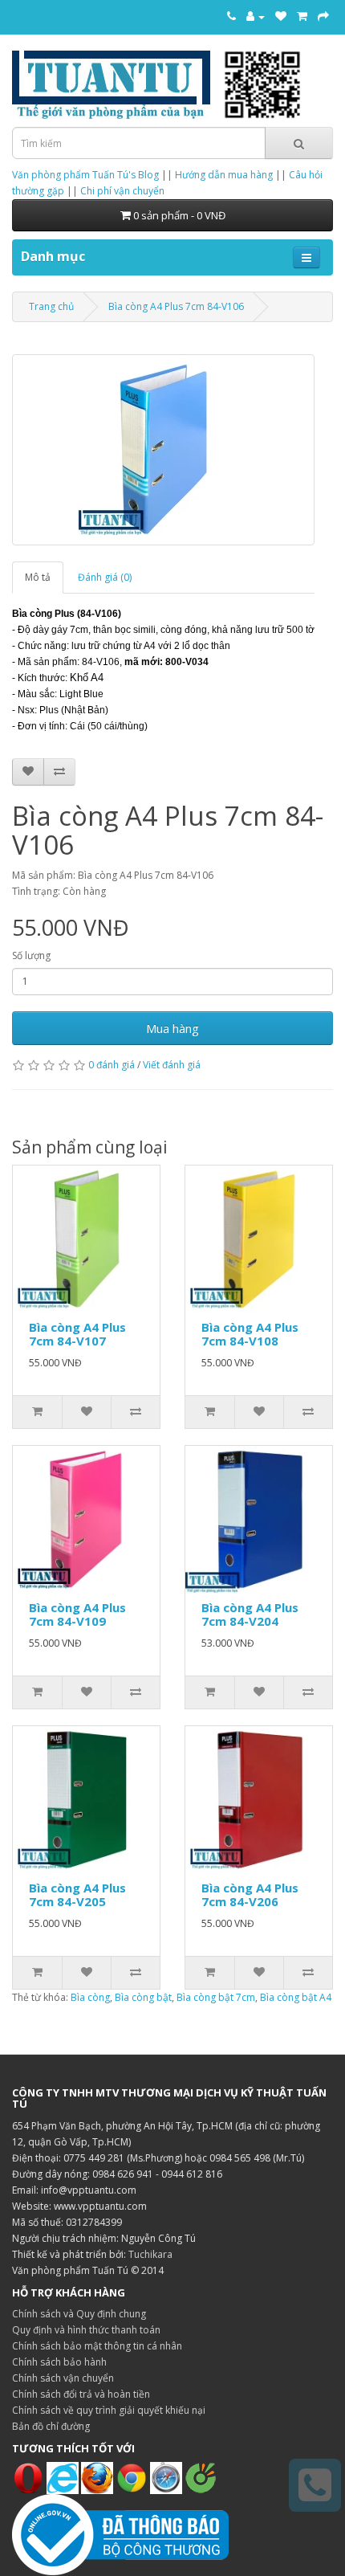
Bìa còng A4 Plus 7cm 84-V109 (77, 1614)
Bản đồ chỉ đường (51, 2426)
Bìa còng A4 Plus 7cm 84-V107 (77, 1334)
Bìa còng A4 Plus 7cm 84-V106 (176, 306)
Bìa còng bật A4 (296, 1997)
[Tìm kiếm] (299, 143)
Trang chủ (51, 306)
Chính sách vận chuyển (63, 2378)
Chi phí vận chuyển (122, 191)
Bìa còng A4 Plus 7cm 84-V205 (77, 1894)
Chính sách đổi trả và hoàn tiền (81, 2394)
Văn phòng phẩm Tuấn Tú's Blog (85, 175)
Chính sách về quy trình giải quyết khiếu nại (109, 2410)
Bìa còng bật (143, 1997)
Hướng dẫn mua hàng (224, 175)
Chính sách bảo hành (59, 2362)
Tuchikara (150, 2254)
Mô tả (38, 577)
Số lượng (31, 955)
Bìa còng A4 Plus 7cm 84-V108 (250, 1334)
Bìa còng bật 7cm (216, 1997)
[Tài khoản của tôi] (256, 16)
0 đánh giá (112, 1065)
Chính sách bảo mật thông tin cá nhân (97, 2346)
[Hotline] (231, 16)
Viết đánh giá (172, 1065)
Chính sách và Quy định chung (79, 2314)
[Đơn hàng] (302, 16)
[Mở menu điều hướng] (306, 257)
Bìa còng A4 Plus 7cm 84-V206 (250, 1894)
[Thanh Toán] (323, 16)
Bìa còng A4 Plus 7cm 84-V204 (250, 1614)
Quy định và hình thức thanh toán (86, 2330)
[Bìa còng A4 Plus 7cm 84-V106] (163, 450)
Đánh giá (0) (105, 577)
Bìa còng (90, 1997)
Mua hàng (172, 1028)
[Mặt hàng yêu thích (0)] (281, 16)
